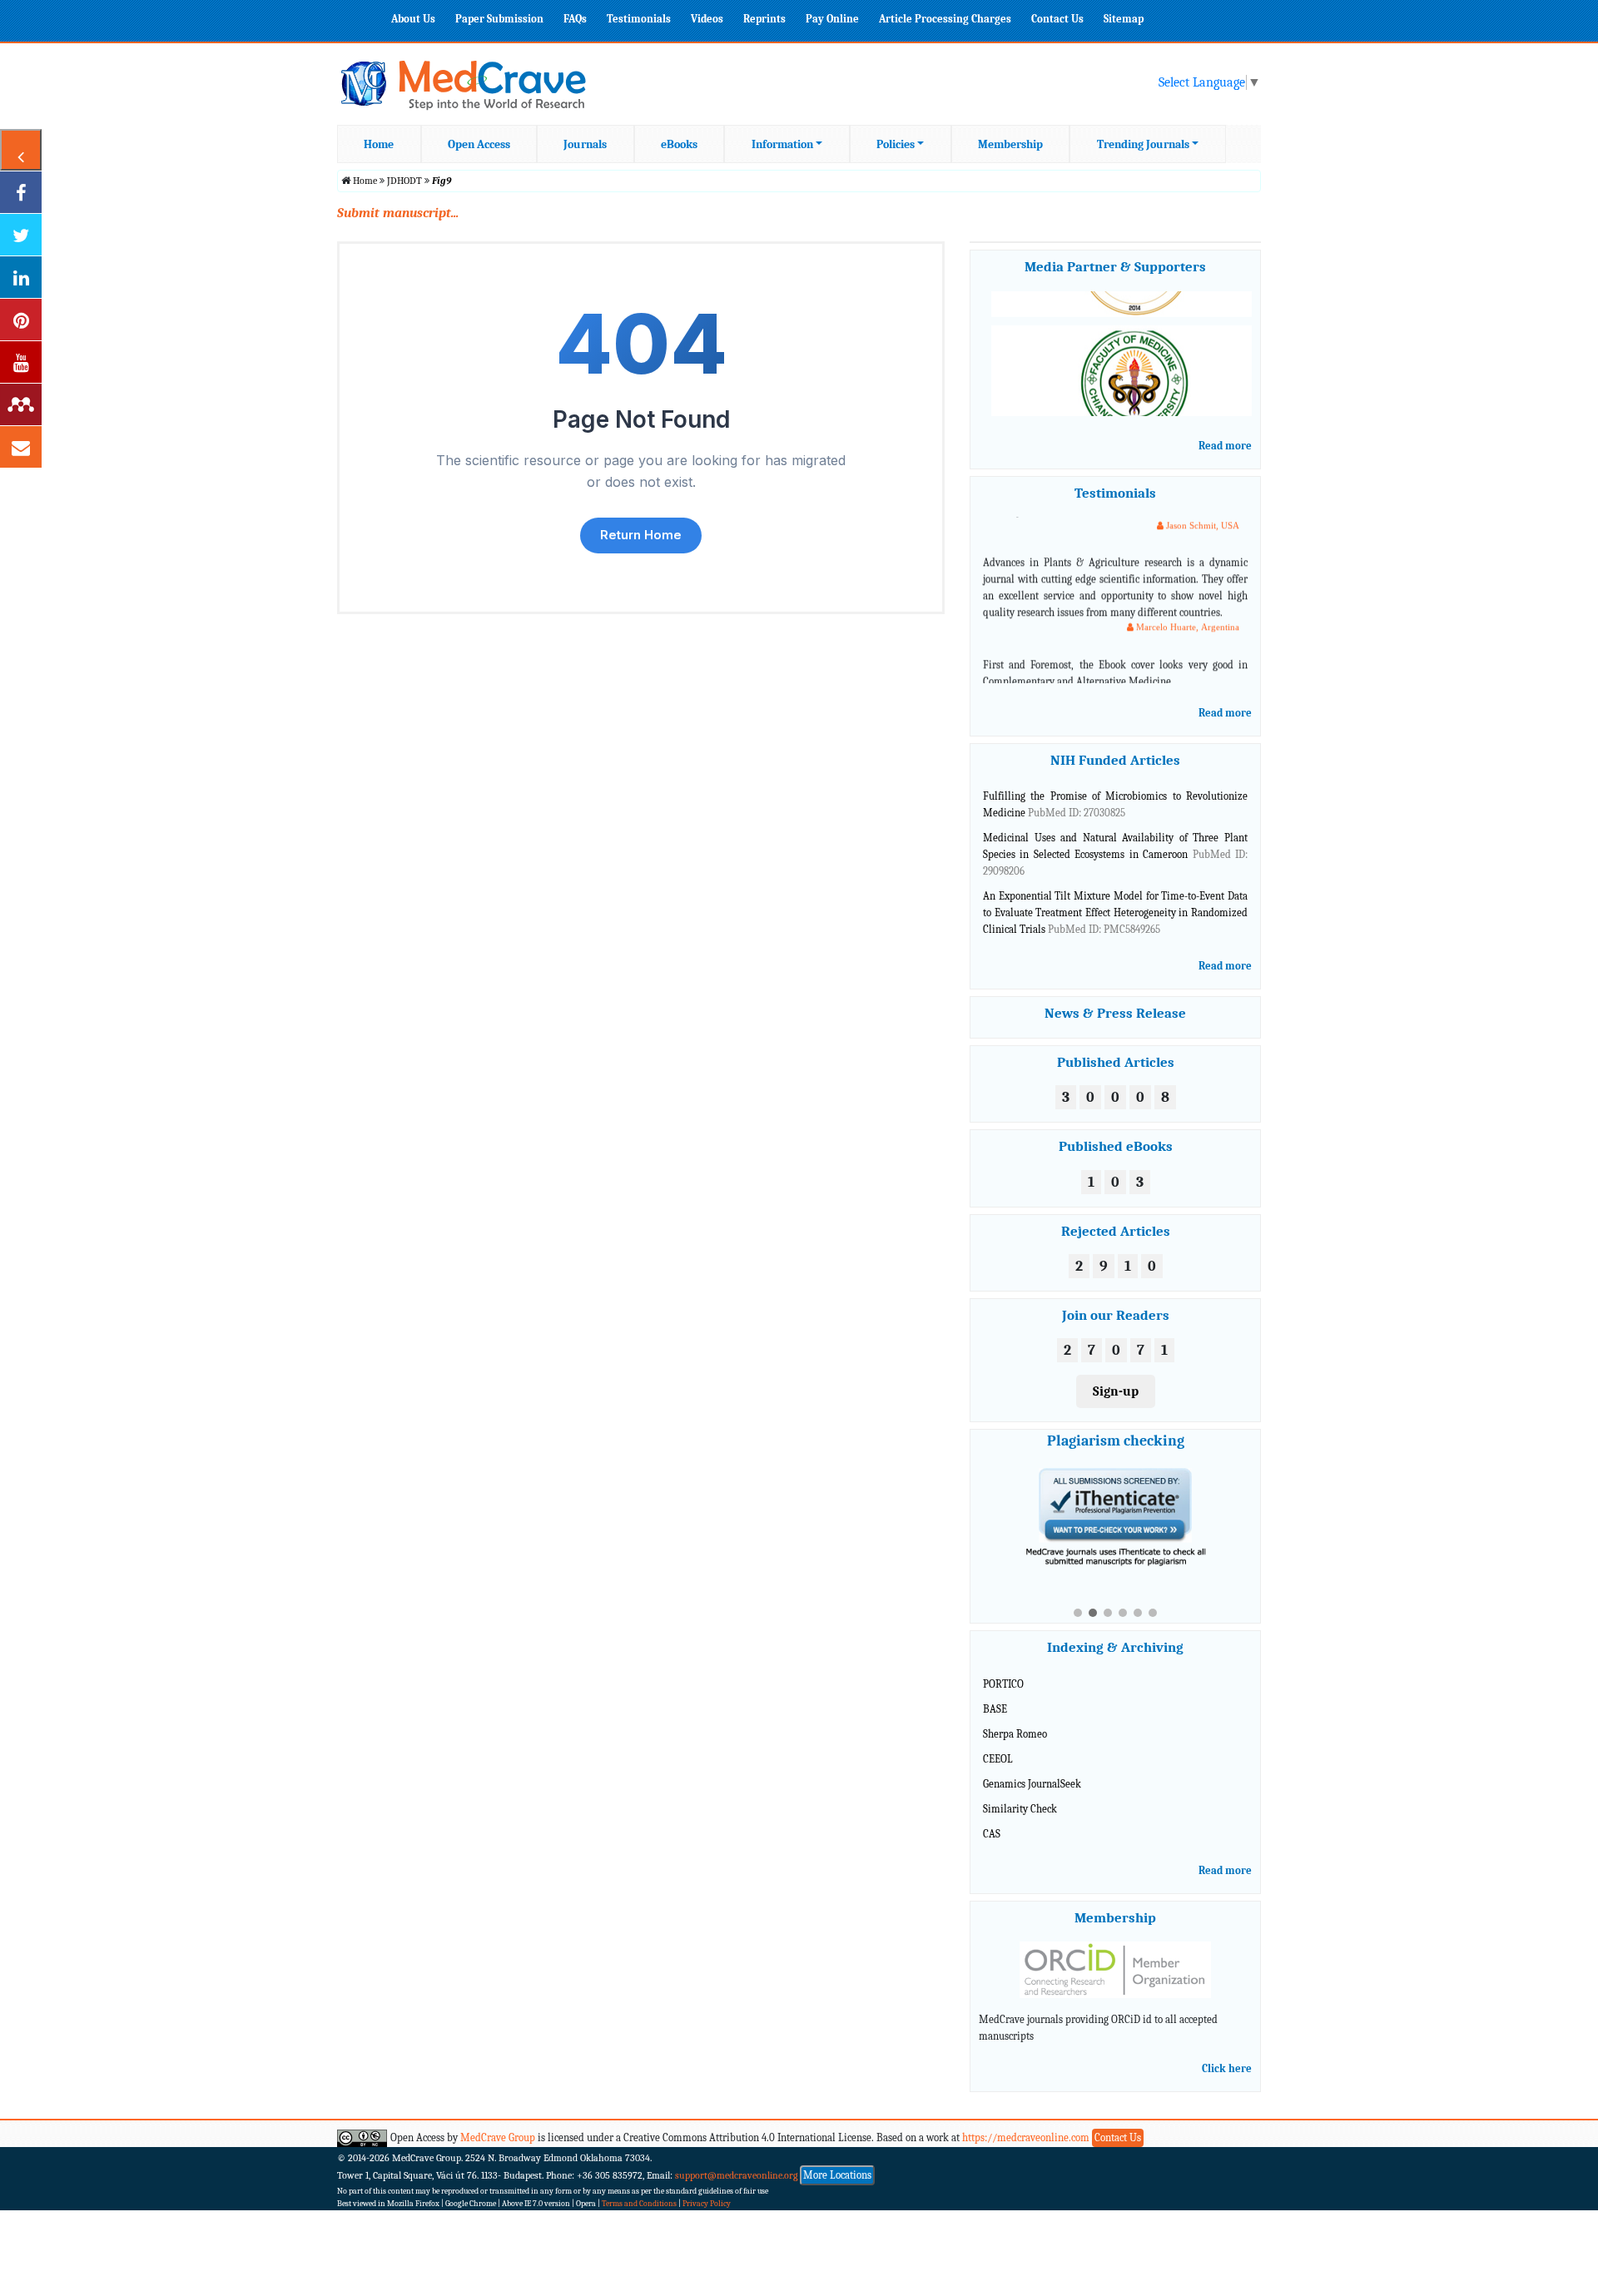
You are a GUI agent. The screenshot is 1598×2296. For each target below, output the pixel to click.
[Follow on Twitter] (21, 235)
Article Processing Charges (945, 19)
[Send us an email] (21, 447)
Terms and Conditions (639, 2189)
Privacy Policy (707, 2189)
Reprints (764, 19)
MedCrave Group (498, 2122)
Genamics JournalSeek (1032, 1769)
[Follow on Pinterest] (21, 320)
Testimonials (639, 19)
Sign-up (1116, 1391)
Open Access (479, 144)
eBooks (679, 144)
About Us (413, 19)
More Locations (837, 2160)
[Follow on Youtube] (21, 362)
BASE (995, 1694)
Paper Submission (499, 19)
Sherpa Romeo (1015, 1719)
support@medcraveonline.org (737, 2160)
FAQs (575, 19)
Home (379, 144)
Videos (707, 19)
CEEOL (998, 1744)
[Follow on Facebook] (21, 192)
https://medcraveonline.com (1027, 2122)
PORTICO (1003, 1669)
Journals (585, 144)
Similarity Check (1020, 1793)
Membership (1010, 144)
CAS (992, 1818)
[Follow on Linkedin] (21, 277)
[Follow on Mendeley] (21, 404)
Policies (896, 144)
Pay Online (832, 19)
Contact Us (1057, 19)
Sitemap (1124, 19)
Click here (1227, 2053)
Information (782, 144)
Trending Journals (1143, 144)
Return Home (641, 535)
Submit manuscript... (398, 213)
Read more (1225, 446)
